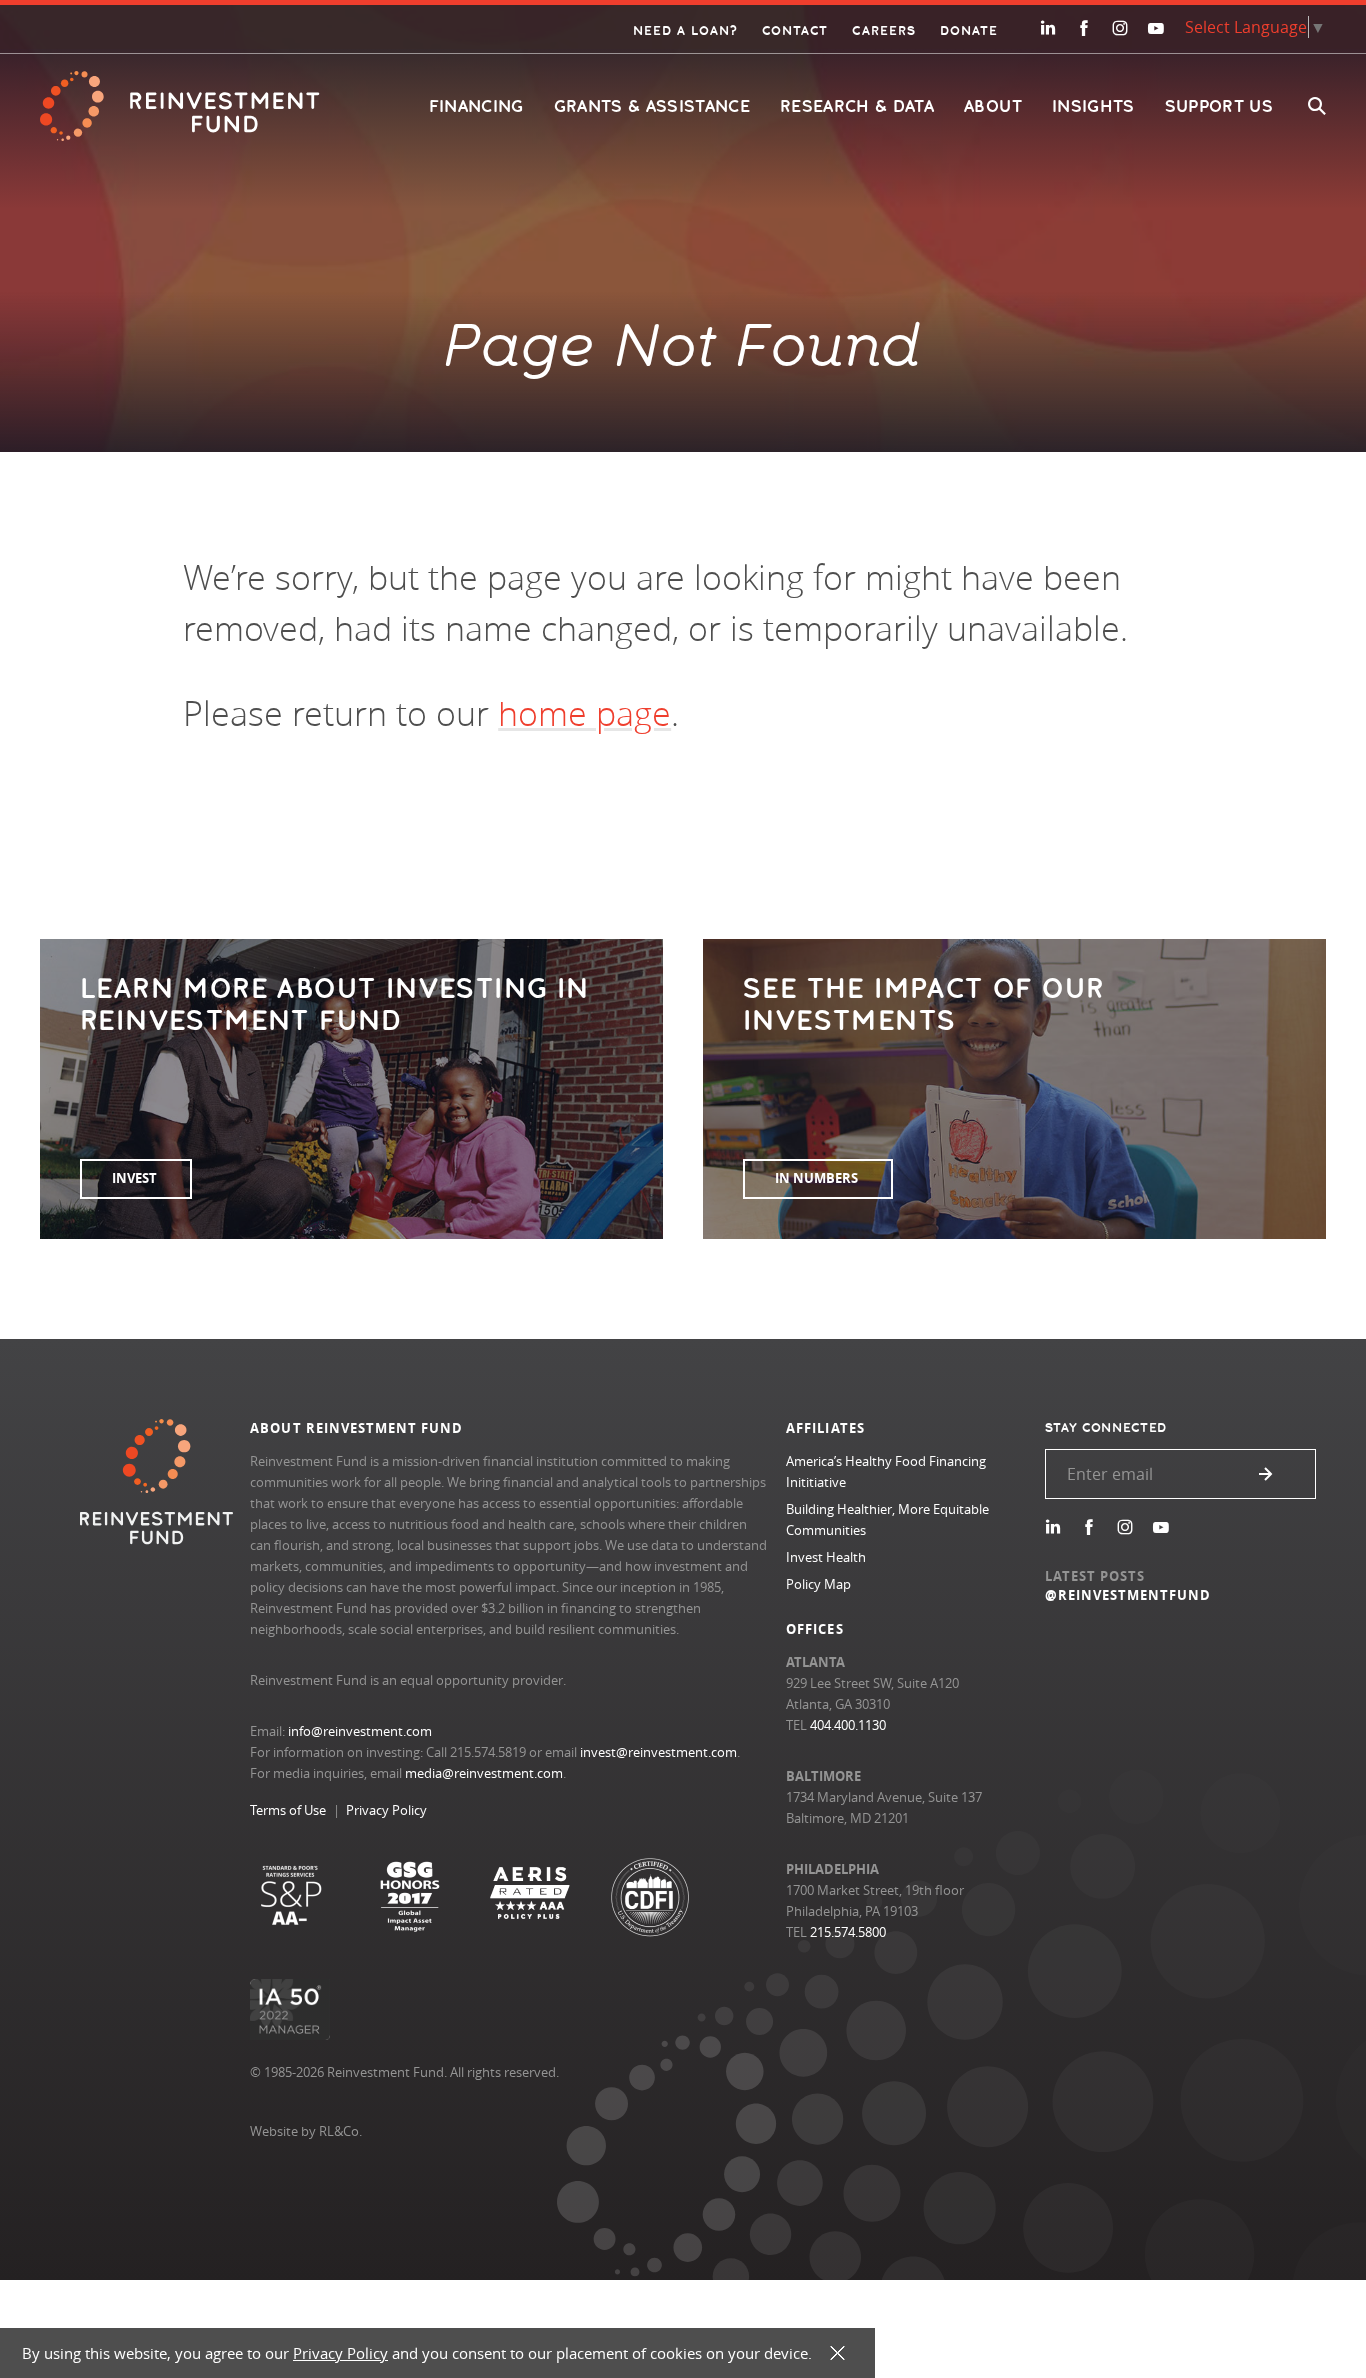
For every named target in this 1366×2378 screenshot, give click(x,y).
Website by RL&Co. (306, 2131)
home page (584, 713)
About (993, 106)
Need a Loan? (685, 31)
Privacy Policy (386, 1810)
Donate (969, 31)
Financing (476, 106)
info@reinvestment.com (360, 1731)
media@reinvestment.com (484, 1773)
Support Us (1219, 106)
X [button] (837, 2353)
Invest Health (826, 1557)
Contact (795, 31)
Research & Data (857, 106)
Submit (1266, 1474)
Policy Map (818, 1584)
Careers (883, 31)
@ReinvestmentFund (1128, 1595)
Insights (1093, 106)
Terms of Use (288, 1810)
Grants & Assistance (652, 106)
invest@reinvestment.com (658, 1752)
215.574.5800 (848, 1932)
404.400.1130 (848, 1725)
